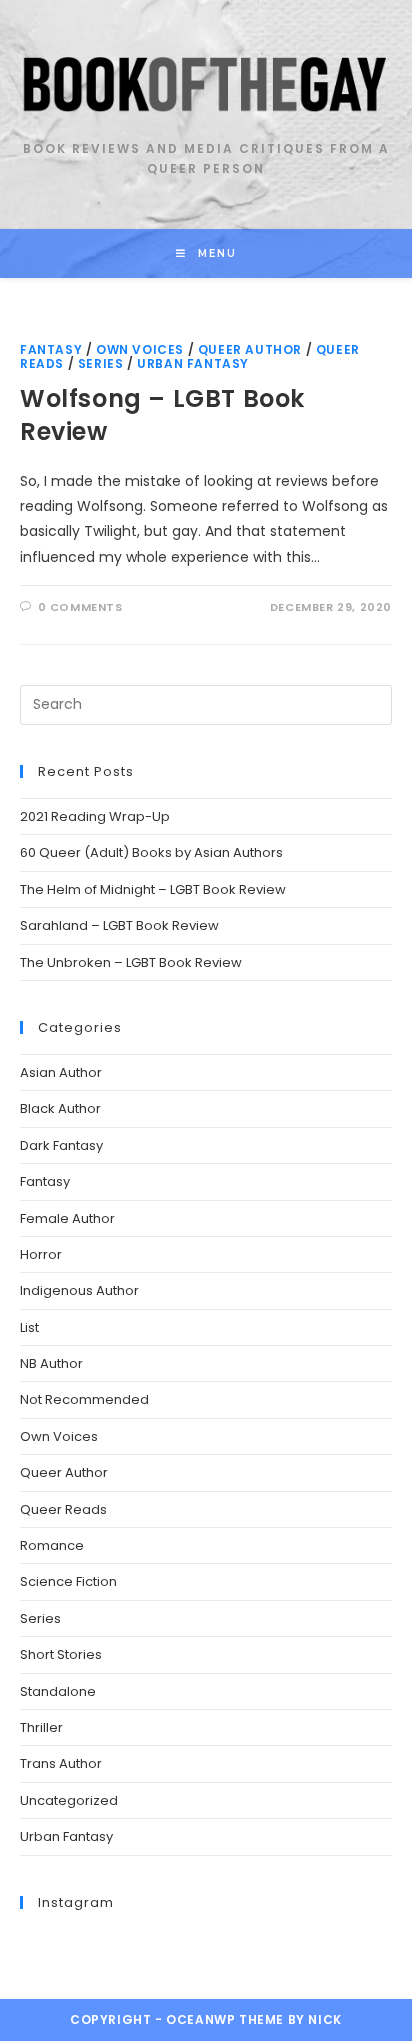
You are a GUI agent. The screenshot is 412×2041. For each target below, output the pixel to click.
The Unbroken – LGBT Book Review (131, 962)
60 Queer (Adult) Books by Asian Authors (151, 852)
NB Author (51, 1363)
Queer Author (250, 349)
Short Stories (61, 1654)
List (29, 1327)
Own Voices (140, 349)
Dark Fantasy (61, 1145)
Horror (41, 1254)
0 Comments (80, 607)
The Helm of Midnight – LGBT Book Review (153, 889)
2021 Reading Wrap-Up (95, 816)
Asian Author (61, 1072)
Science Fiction (68, 1581)
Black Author (60, 1108)
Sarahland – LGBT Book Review (119, 925)
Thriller (41, 1727)
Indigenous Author (79, 1290)
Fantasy (51, 349)
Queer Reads (63, 1509)
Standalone (58, 1691)
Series (101, 363)
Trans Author (61, 1763)
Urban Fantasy (193, 363)
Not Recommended (84, 1399)
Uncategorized (69, 1800)
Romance (52, 1545)
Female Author (67, 1218)
